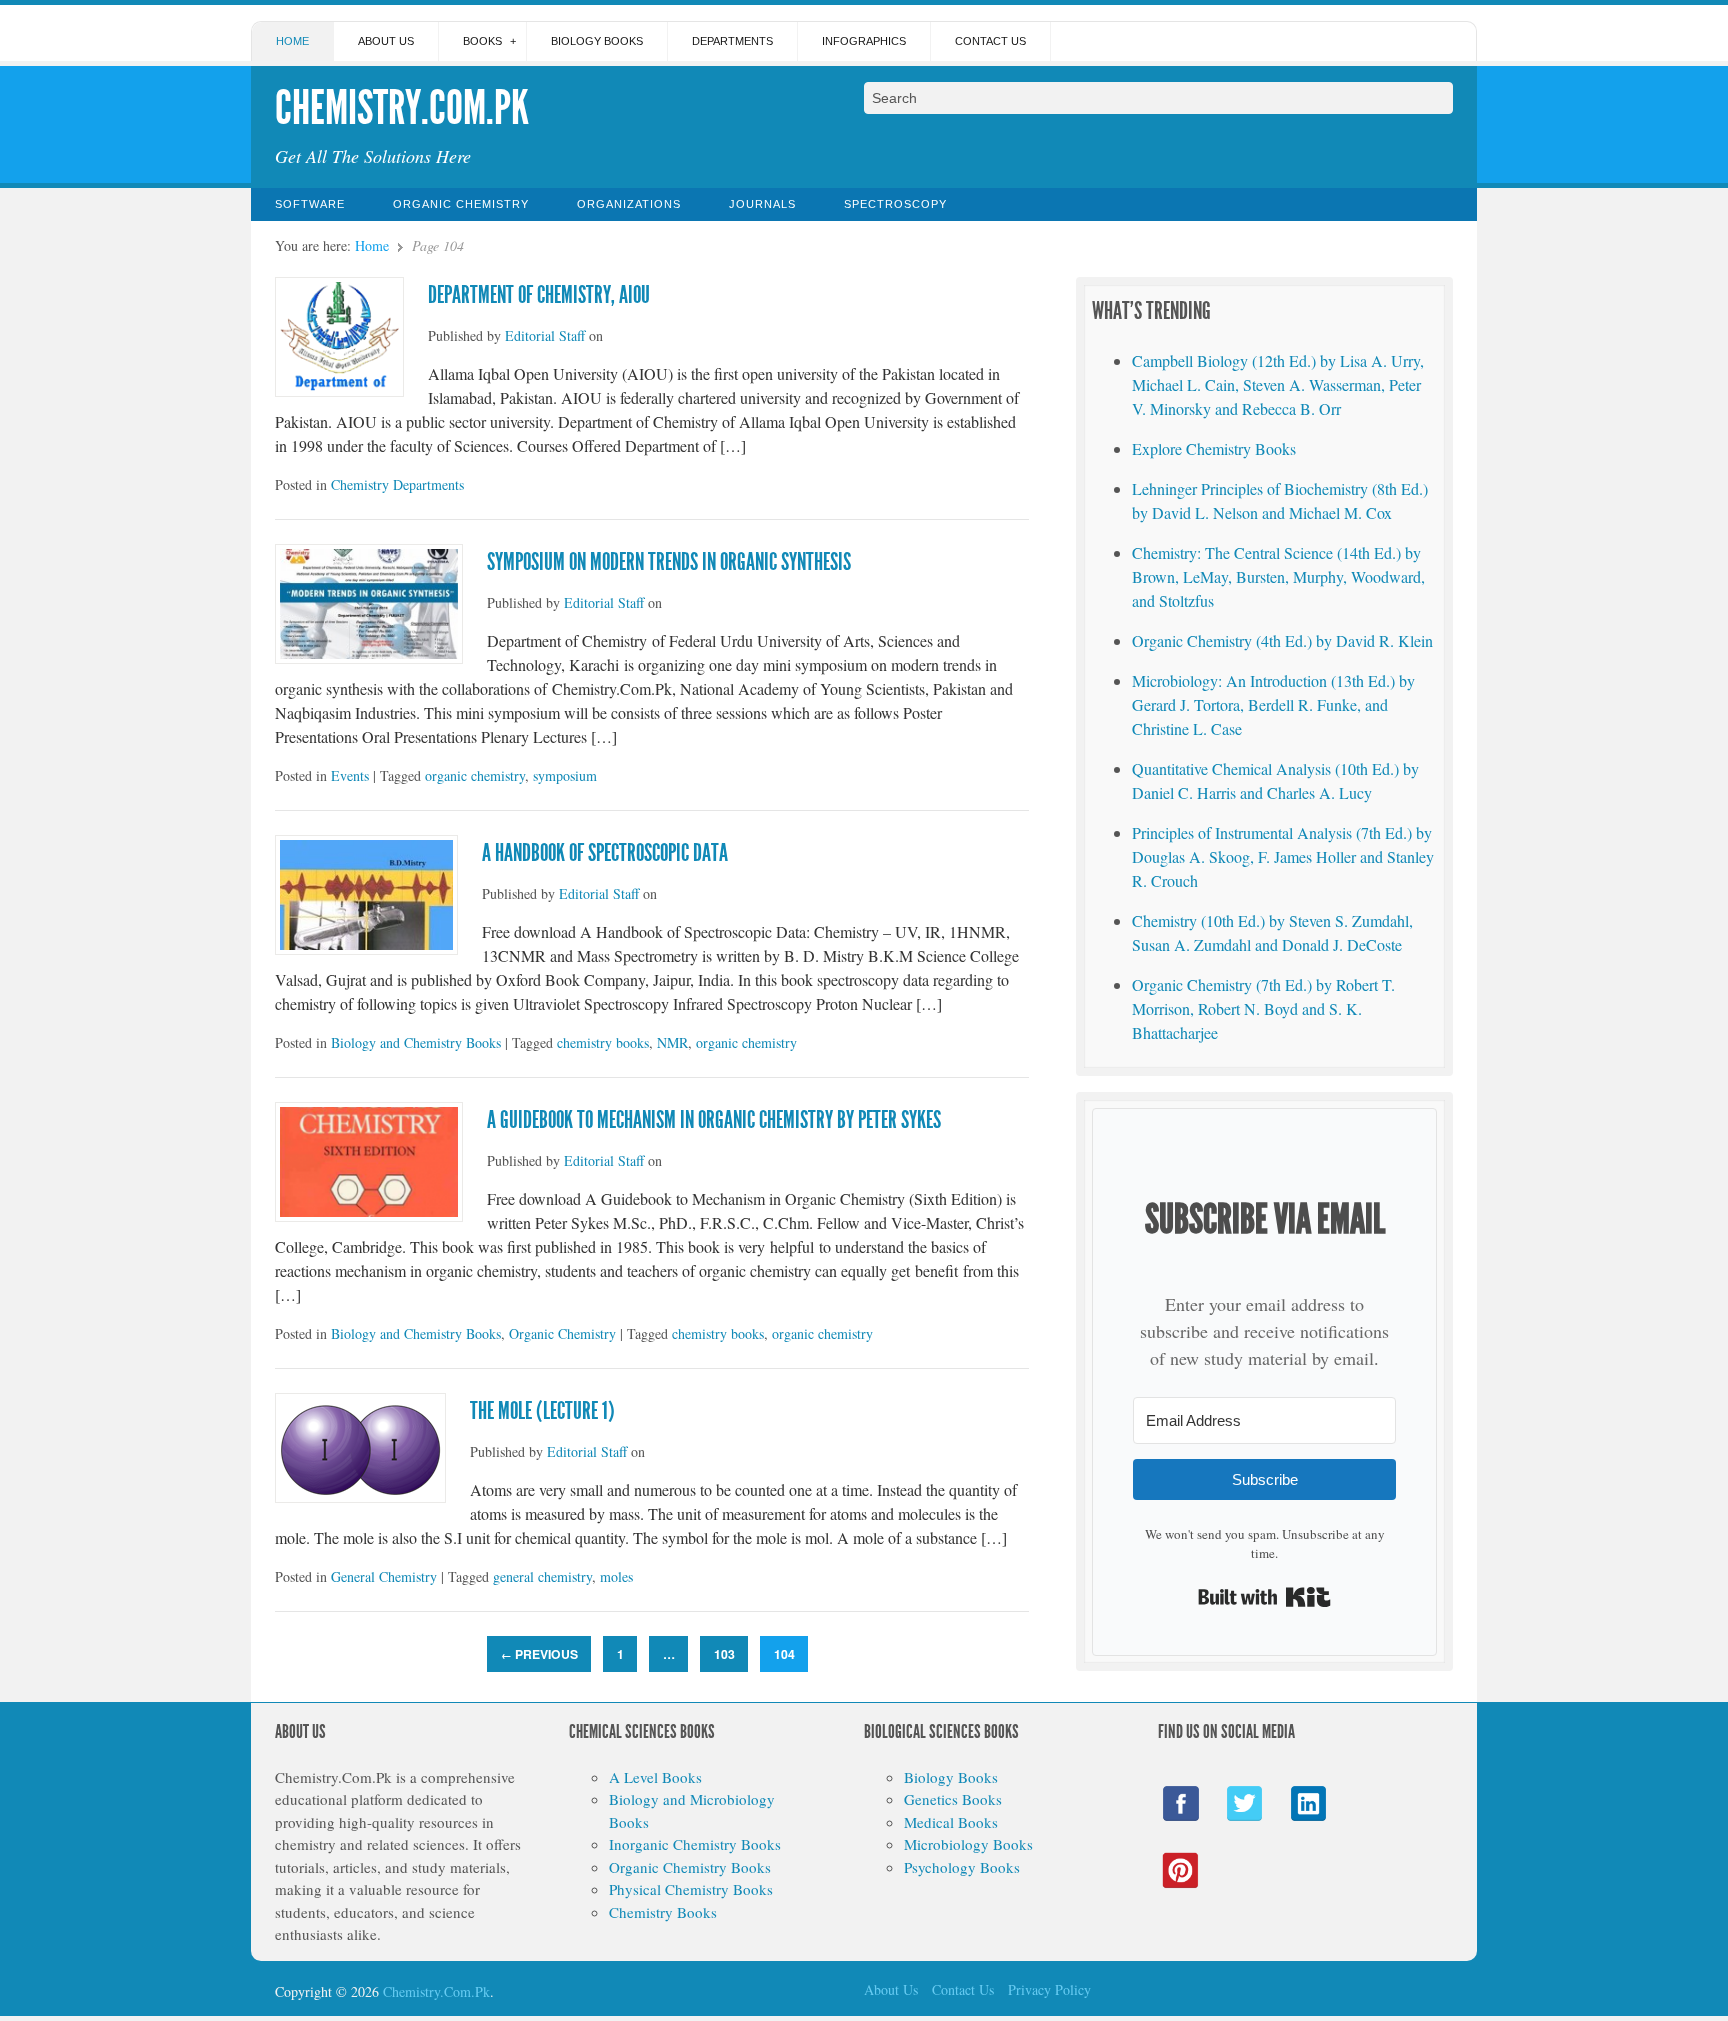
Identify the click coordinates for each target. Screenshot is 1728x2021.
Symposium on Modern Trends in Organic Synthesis (669, 562)
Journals (762, 204)
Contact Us (990, 41)
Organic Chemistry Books (690, 1867)
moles (616, 1576)
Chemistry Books (663, 1912)
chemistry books (603, 1042)
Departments (732, 41)
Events (350, 775)
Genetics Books (953, 1799)
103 (724, 1654)
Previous (539, 1654)
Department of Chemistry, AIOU (539, 295)
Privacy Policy (1049, 1989)
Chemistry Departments (397, 484)
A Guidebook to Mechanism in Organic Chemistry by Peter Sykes (714, 1120)
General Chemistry (384, 1576)
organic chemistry (475, 775)
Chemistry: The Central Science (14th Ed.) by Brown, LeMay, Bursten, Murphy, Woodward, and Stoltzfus (1278, 576)
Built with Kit (1264, 1597)
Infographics (864, 41)
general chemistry (542, 1576)
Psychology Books (962, 1867)
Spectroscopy (895, 204)
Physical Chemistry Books (691, 1889)
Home (292, 41)
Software (310, 204)
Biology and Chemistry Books (416, 1042)
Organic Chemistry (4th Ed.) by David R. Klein (1282, 640)
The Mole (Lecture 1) (542, 1411)
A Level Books (655, 1777)
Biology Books (597, 41)
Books (482, 41)
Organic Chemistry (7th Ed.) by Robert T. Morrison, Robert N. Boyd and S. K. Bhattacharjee (1263, 1008)
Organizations (629, 204)
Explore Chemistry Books (1214, 448)
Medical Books (951, 1822)
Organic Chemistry (461, 204)
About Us (386, 41)
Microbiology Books (968, 1844)
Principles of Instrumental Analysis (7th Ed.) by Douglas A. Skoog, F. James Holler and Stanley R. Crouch (1283, 856)
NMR (672, 1042)
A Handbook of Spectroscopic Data (605, 853)
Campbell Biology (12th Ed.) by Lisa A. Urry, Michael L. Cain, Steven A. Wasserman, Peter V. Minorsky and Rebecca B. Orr (1278, 384)
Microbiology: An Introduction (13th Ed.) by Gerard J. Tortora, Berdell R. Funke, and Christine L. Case (1273, 704)
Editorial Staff (545, 335)
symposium (565, 775)
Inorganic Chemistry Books (695, 1844)
